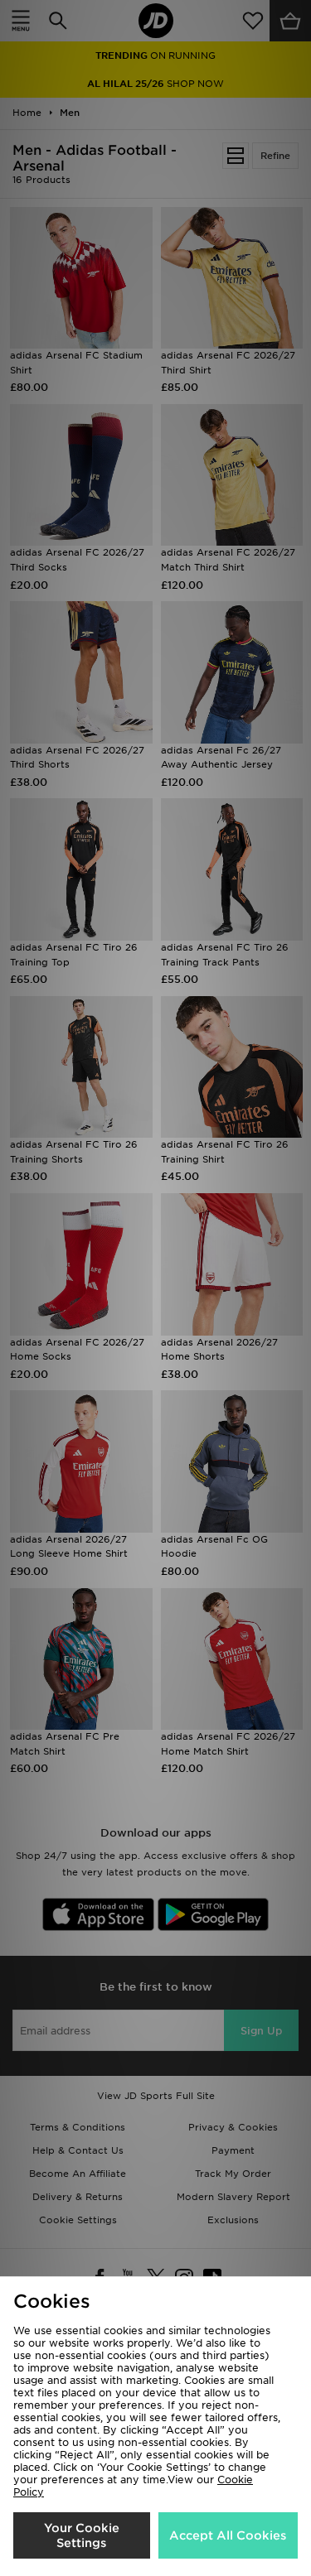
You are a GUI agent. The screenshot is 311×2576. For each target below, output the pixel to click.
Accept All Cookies (228, 2535)
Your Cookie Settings (82, 2535)
